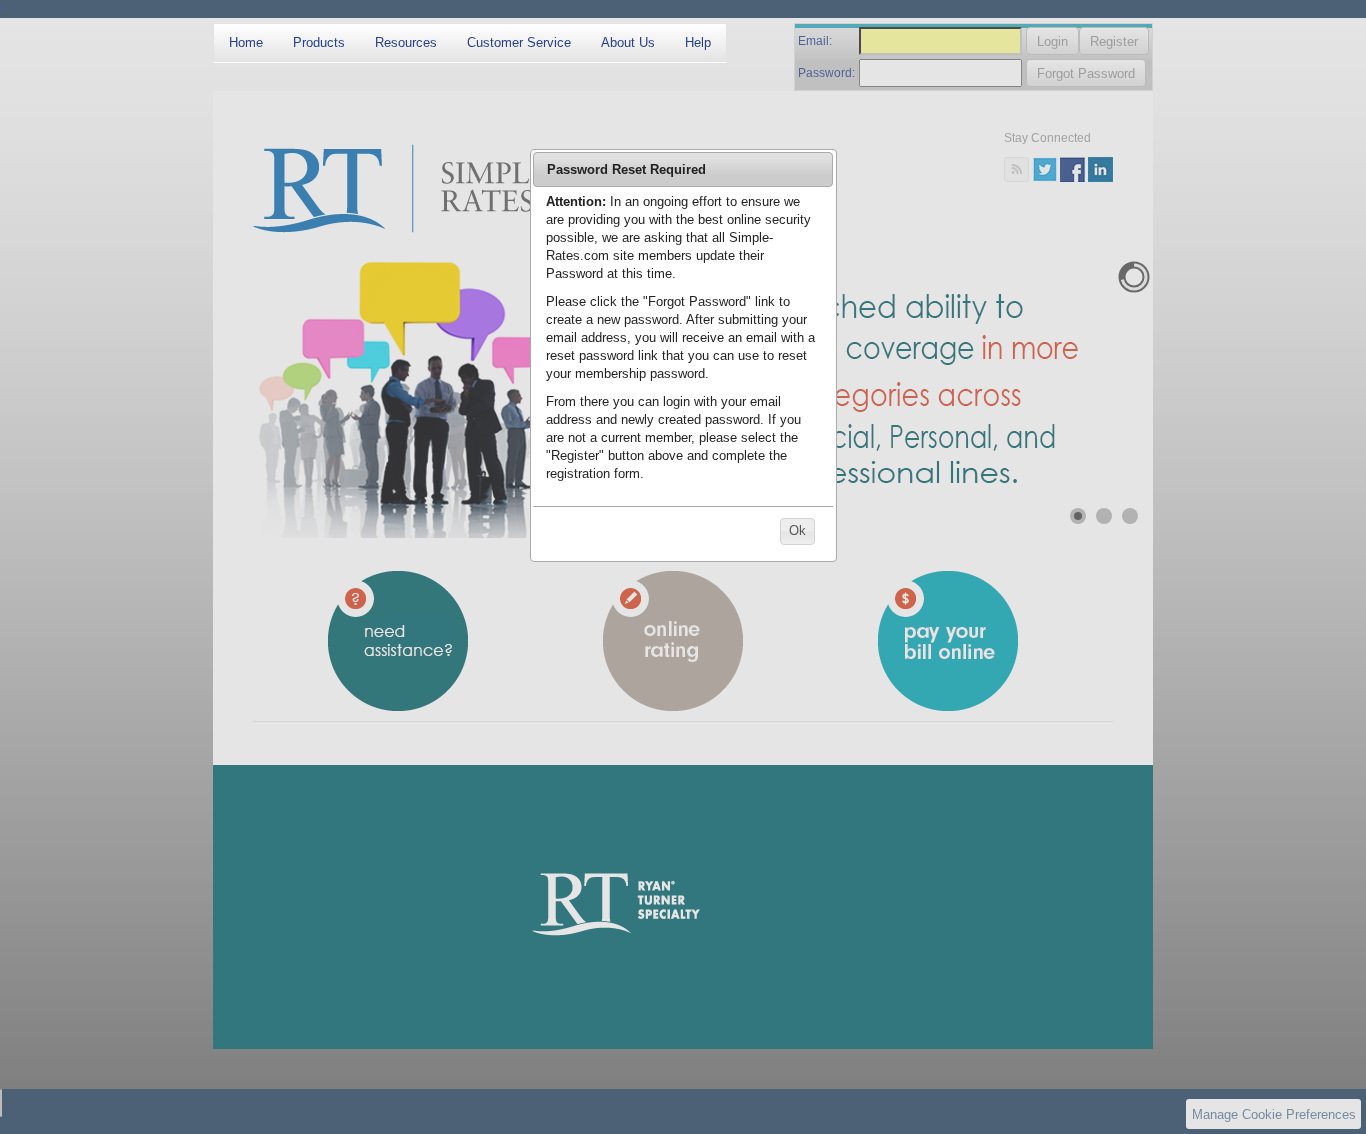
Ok (797, 530)
